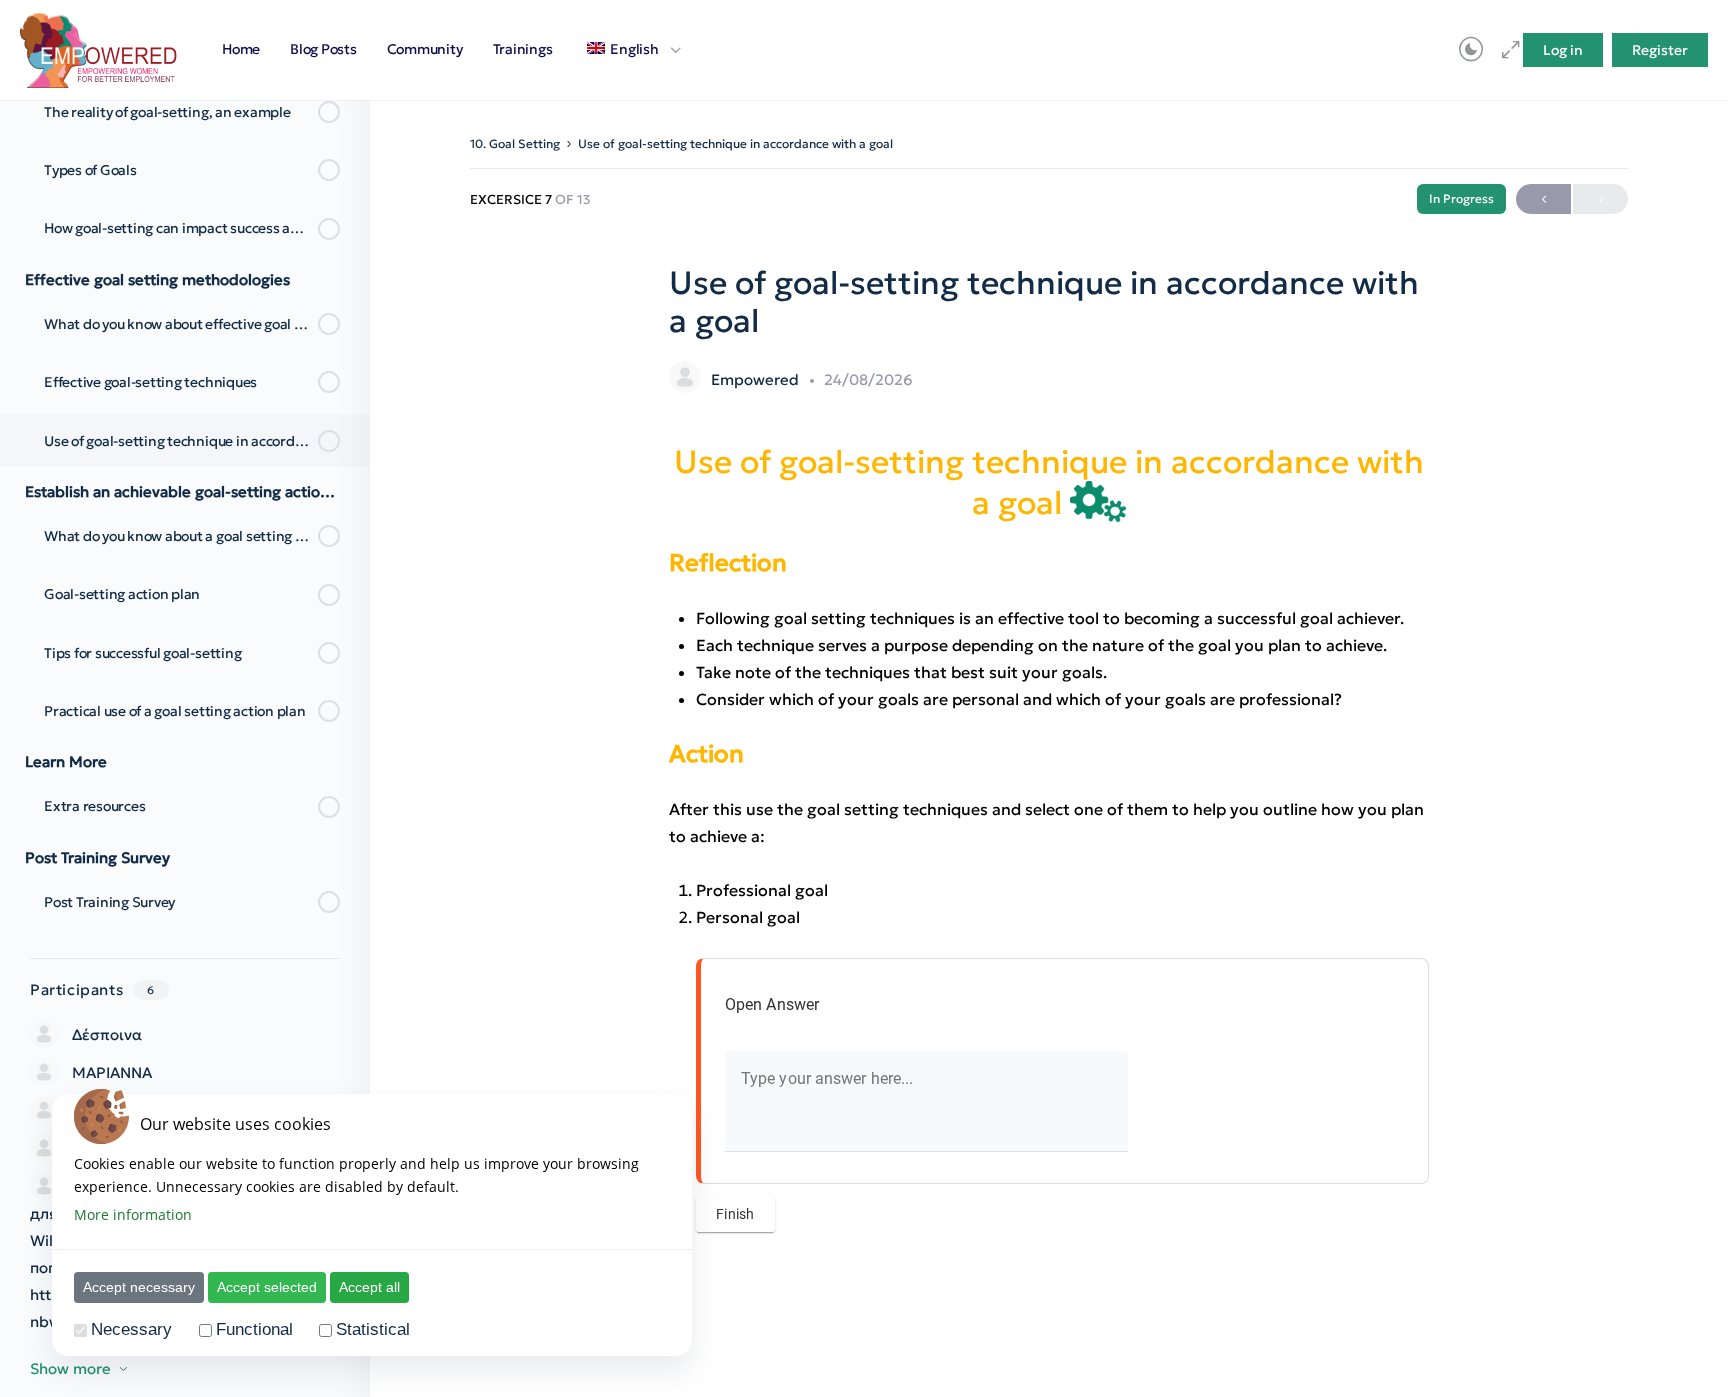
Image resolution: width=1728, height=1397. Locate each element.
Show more (70, 1368)
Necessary (131, 1329)
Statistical (373, 1329)
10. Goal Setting (515, 143)
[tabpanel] (1049, 841)
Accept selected (267, 1287)
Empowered (757, 379)
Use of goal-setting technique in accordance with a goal (735, 143)
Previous (1543, 199)
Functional (254, 1329)
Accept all (369, 1287)
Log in (1563, 50)
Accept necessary (139, 1287)
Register (1660, 50)
